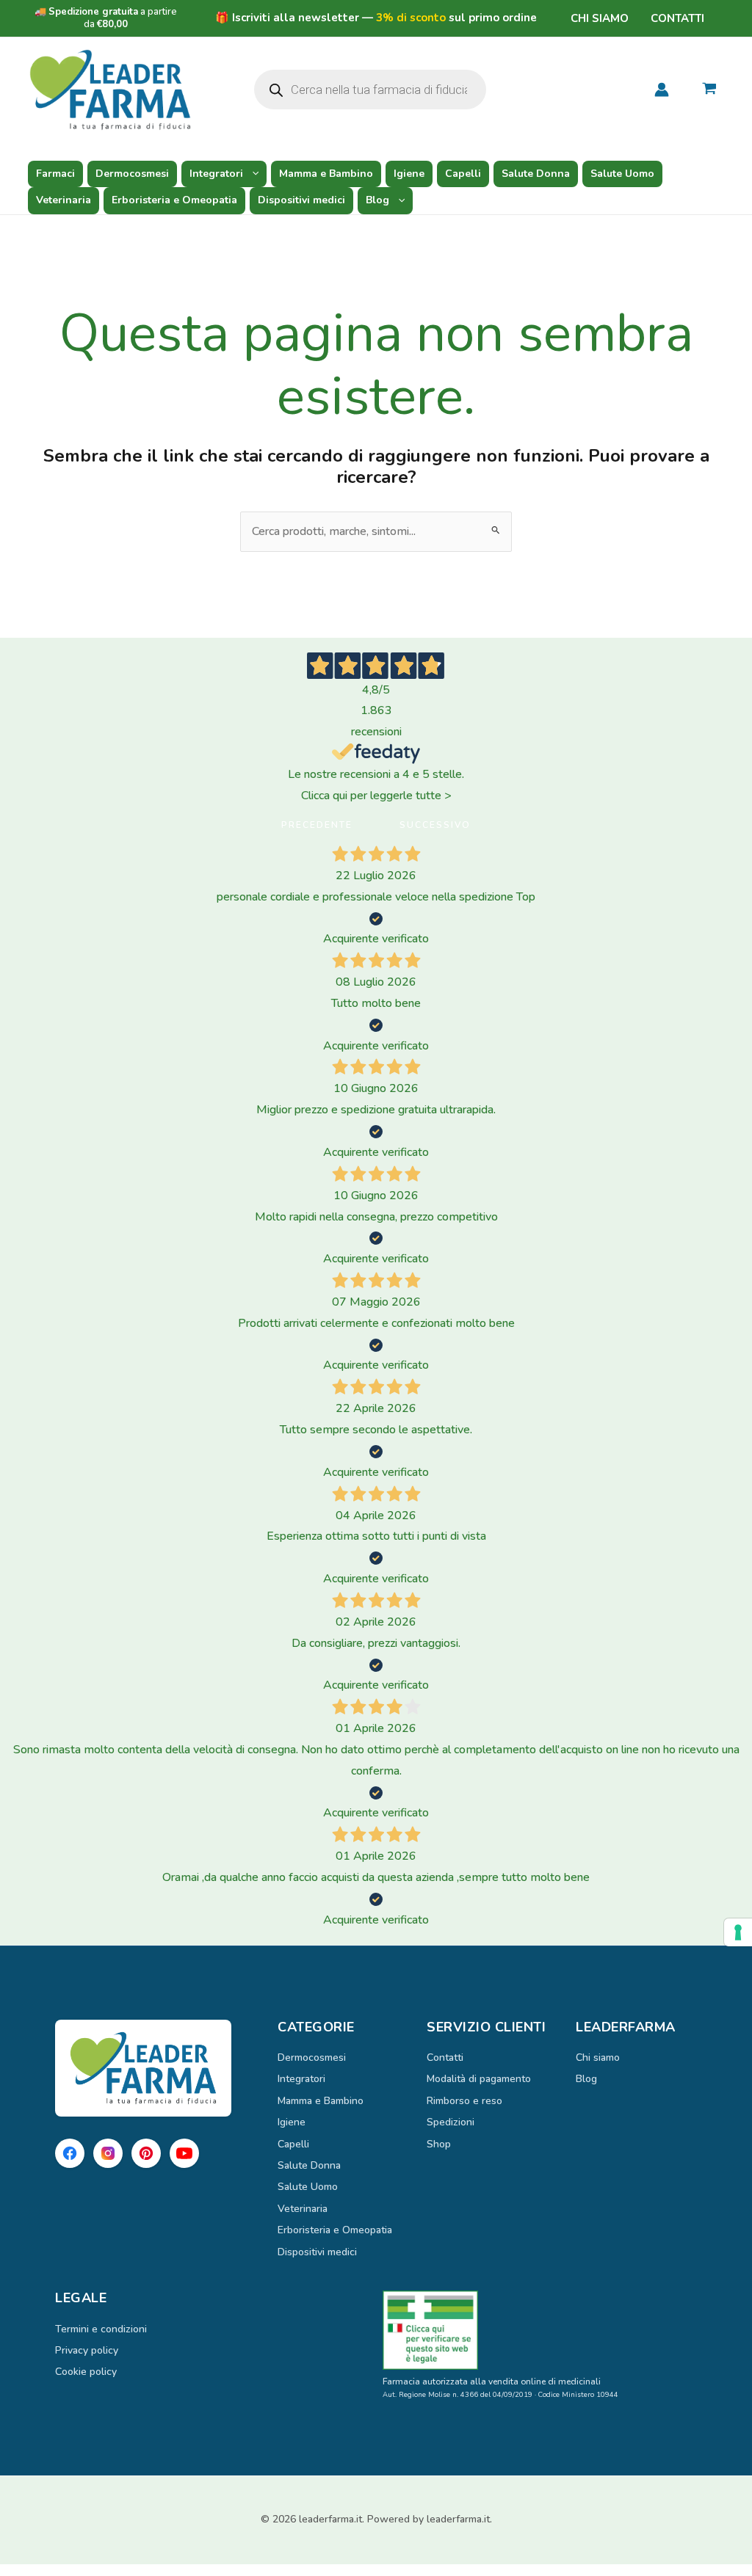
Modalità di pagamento (479, 2079)
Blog (377, 200)
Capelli (463, 174)
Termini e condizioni (101, 2329)
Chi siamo (600, 18)
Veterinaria (64, 200)
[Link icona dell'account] (662, 90)
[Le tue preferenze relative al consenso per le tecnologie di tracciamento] (738, 1932)
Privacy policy (87, 2350)
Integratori (216, 174)
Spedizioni (451, 2122)
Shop (439, 2144)
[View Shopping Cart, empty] (709, 90)
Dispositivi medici (301, 200)
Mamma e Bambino (326, 174)
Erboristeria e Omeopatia (174, 200)
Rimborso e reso (464, 2101)
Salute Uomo (622, 174)
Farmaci (55, 174)
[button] (252, 174)
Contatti (677, 18)
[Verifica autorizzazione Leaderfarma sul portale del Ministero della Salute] (540, 2330)
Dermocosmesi (132, 174)
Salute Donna (536, 174)
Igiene (409, 174)
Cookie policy (86, 2372)
